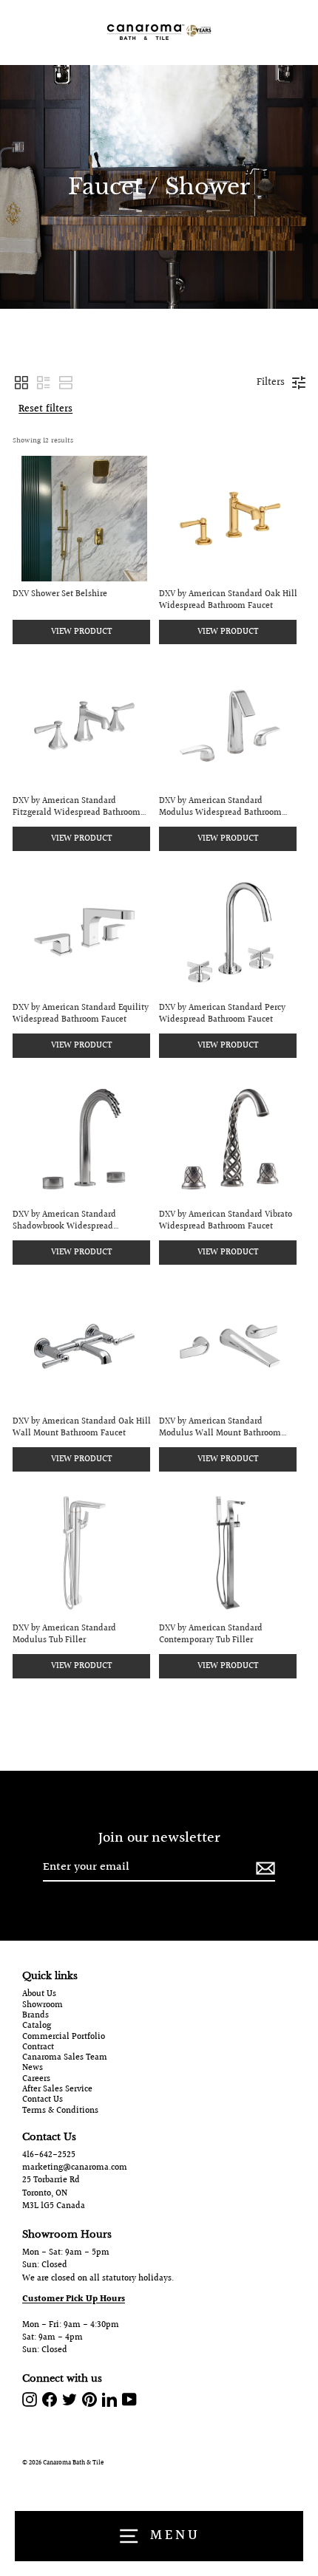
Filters (271, 383)
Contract (38, 2048)
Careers (36, 2080)
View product (81, 632)
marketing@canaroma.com (75, 2168)
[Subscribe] (263, 1868)
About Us (39, 1995)
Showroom (43, 2006)
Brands (35, 2016)
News (33, 2068)
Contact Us (43, 2100)
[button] (21, 383)
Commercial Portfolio (64, 2037)
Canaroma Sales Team (65, 2058)
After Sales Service (57, 2090)
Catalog (37, 2026)
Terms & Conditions (60, 2111)
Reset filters (45, 409)
